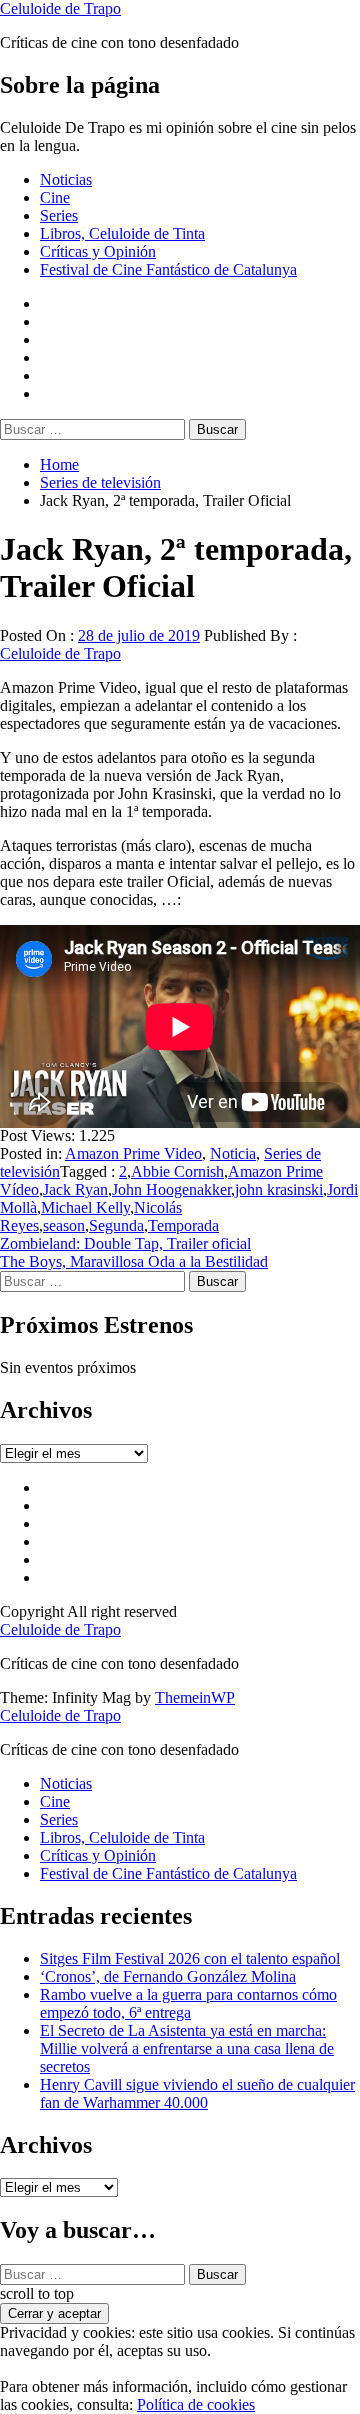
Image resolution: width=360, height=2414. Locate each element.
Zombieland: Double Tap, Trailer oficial (125, 1243)
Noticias (66, 179)
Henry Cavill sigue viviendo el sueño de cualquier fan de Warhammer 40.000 (197, 2093)
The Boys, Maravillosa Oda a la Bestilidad (134, 1261)
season (64, 1225)
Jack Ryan (75, 1189)
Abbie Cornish (177, 1171)
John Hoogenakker (171, 1189)
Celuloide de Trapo (60, 8)
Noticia (233, 1153)
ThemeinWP (195, 1697)
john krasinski (279, 1189)
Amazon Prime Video (133, 1153)
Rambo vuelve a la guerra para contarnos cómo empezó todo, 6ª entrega (188, 2003)
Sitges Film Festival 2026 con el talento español (190, 1958)
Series (59, 215)
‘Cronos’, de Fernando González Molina (168, 1976)
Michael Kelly (85, 1207)
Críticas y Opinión (98, 251)
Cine (55, 197)
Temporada (183, 1225)
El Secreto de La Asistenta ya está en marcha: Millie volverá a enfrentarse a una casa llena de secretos (187, 2048)
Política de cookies (196, 2404)
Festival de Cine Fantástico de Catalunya (168, 269)
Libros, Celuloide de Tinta (122, 233)
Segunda (116, 1225)
